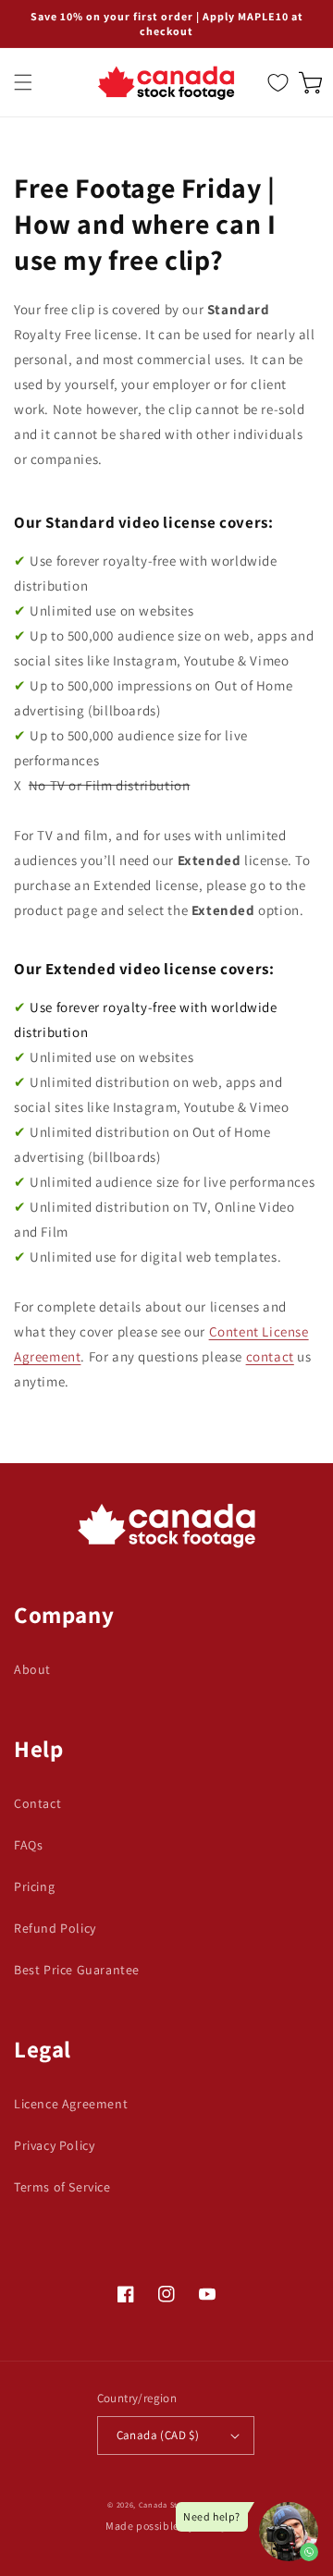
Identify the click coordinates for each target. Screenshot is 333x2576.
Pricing (34, 1886)
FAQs (28, 1845)
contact (270, 1356)
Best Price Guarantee (77, 1970)
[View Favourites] (278, 82)
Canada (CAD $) (158, 2435)
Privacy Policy (54, 2145)
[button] (23, 82)
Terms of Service (62, 2187)
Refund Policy (55, 1928)
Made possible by (166, 2526)
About (32, 1669)
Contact (37, 1803)
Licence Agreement (71, 2104)
